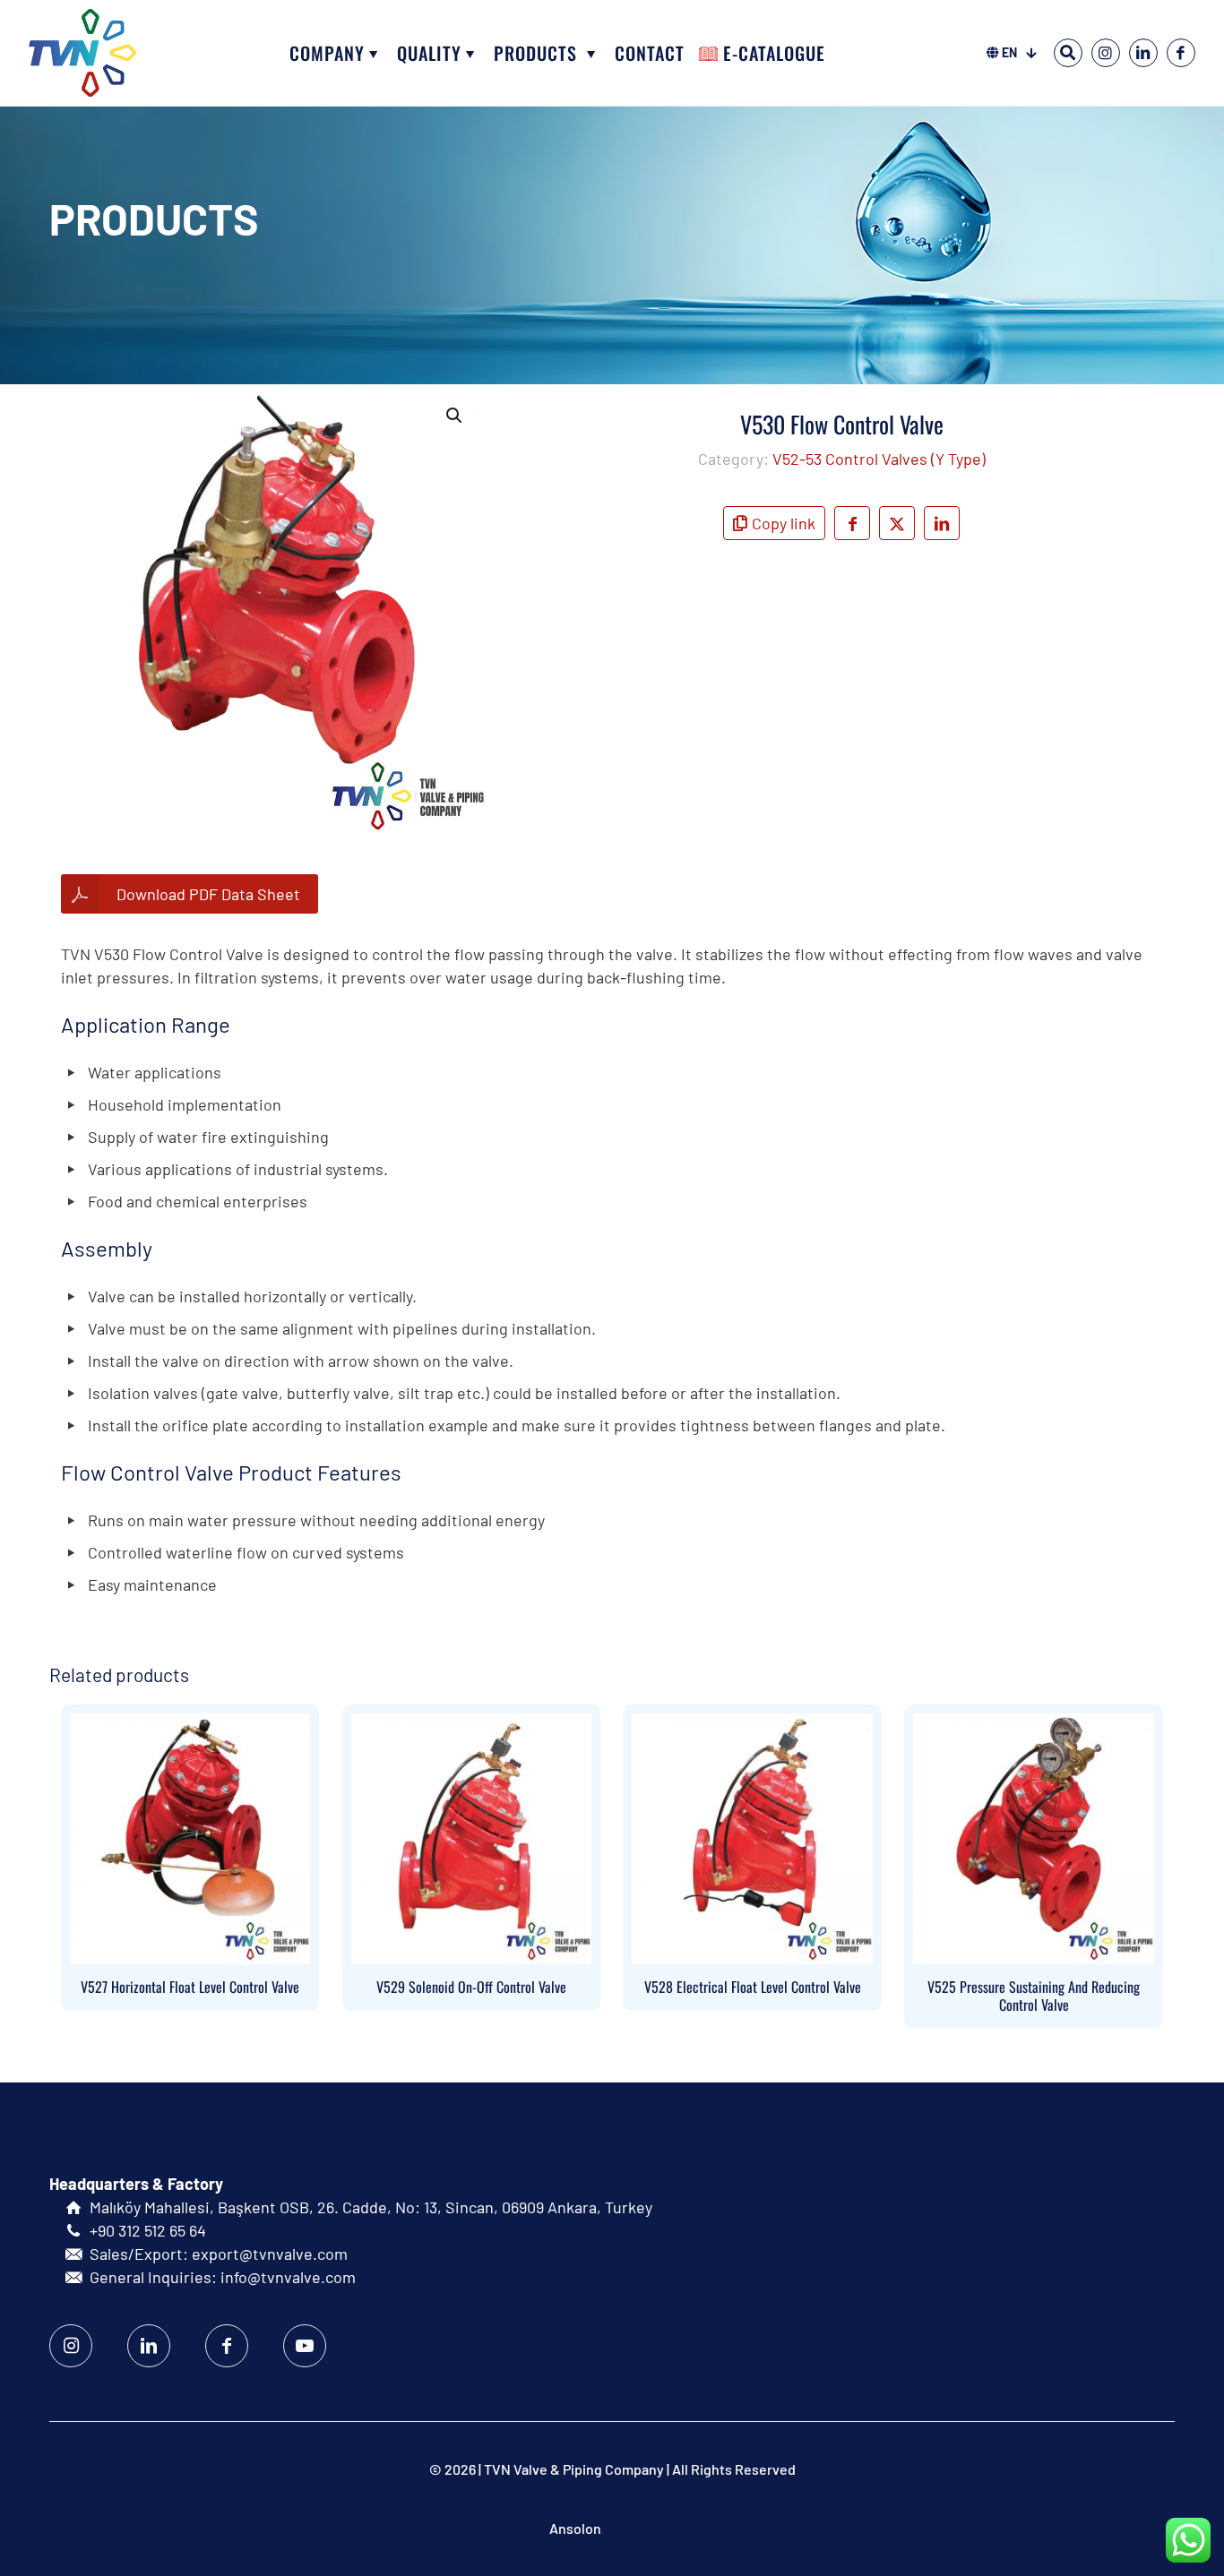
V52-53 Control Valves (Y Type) (879, 459)
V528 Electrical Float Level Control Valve (753, 1987)
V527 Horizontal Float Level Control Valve (190, 1987)
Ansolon (575, 2528)
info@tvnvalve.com (288, 2277)
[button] (455, 416)
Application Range (146, 1024)
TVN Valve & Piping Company (574, 2469)
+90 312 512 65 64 (148, 2230)
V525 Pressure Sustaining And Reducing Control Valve (1034, 1996)
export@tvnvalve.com (270, 2254)
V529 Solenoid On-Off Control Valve (471, 1987)
